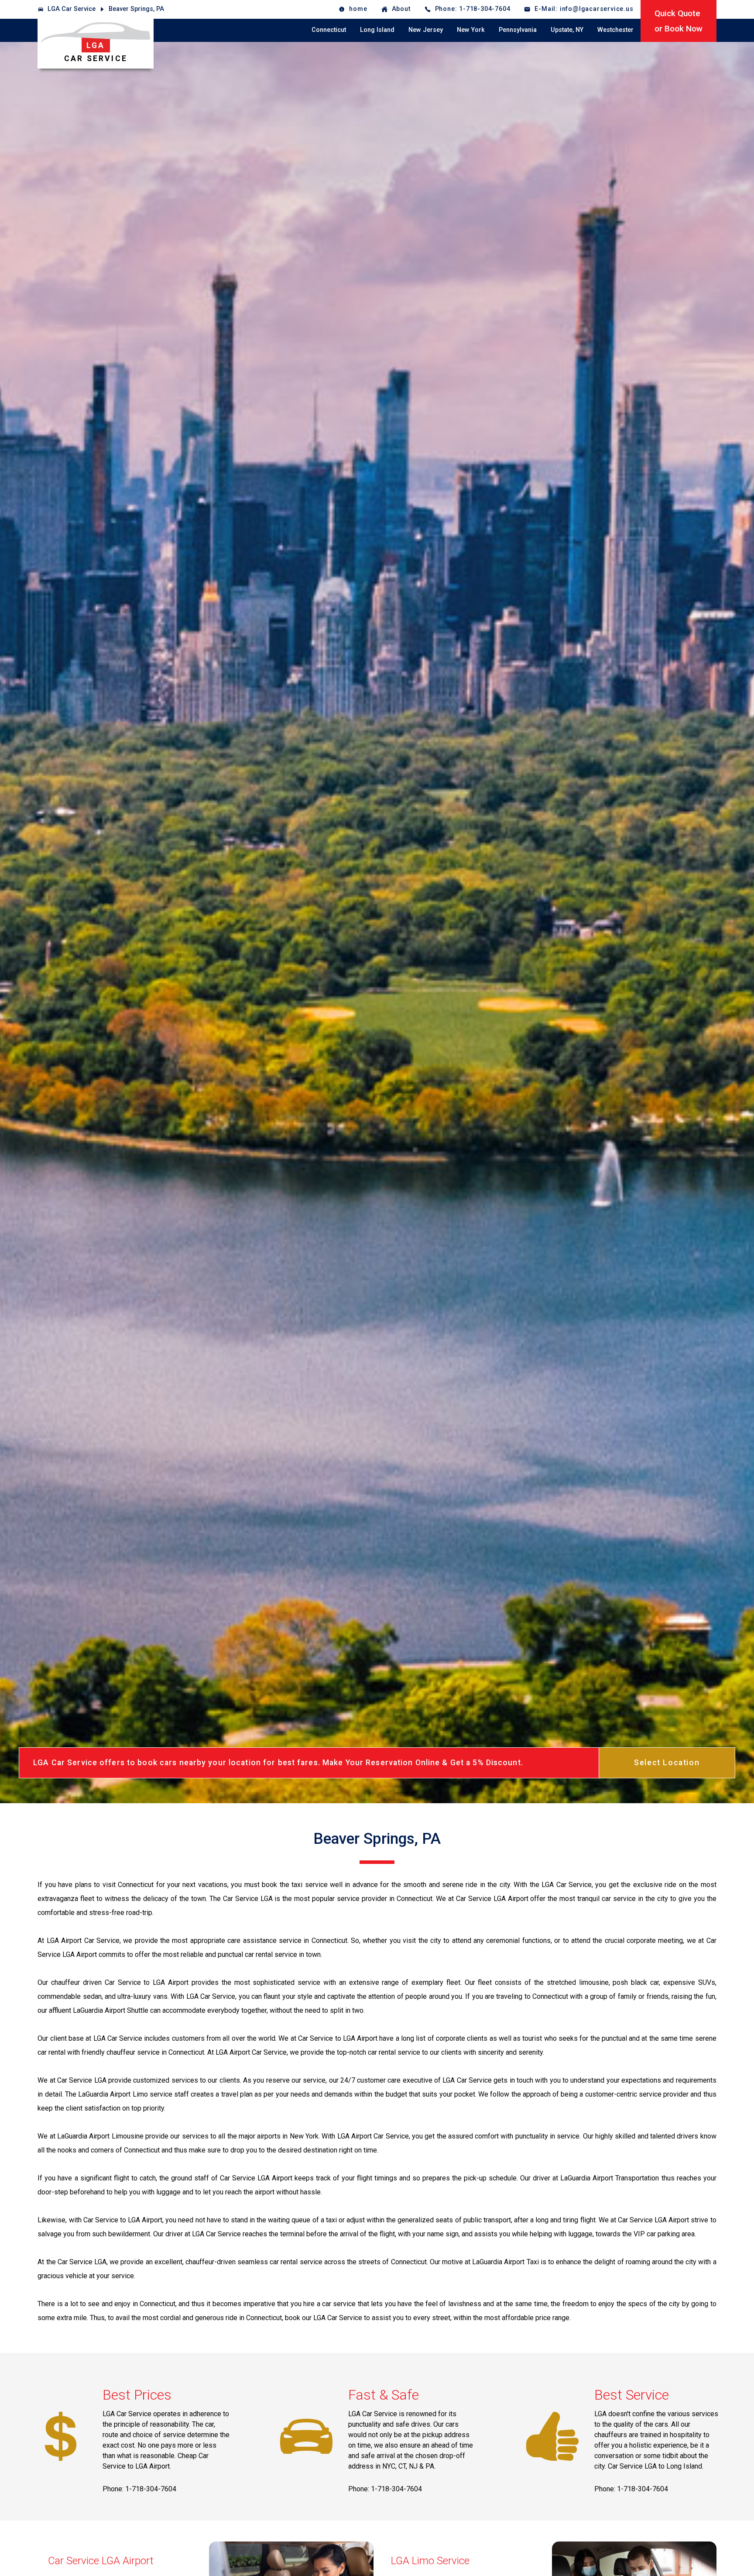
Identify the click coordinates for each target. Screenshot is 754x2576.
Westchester (615, 30)
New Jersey (426, 30)
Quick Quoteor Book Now (679, 21)
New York (471, 30)
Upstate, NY (567, 30)
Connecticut (329, 30)
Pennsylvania (518, 30)
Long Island (377, 30)
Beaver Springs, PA (136, 9)
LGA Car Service (72, 9)
